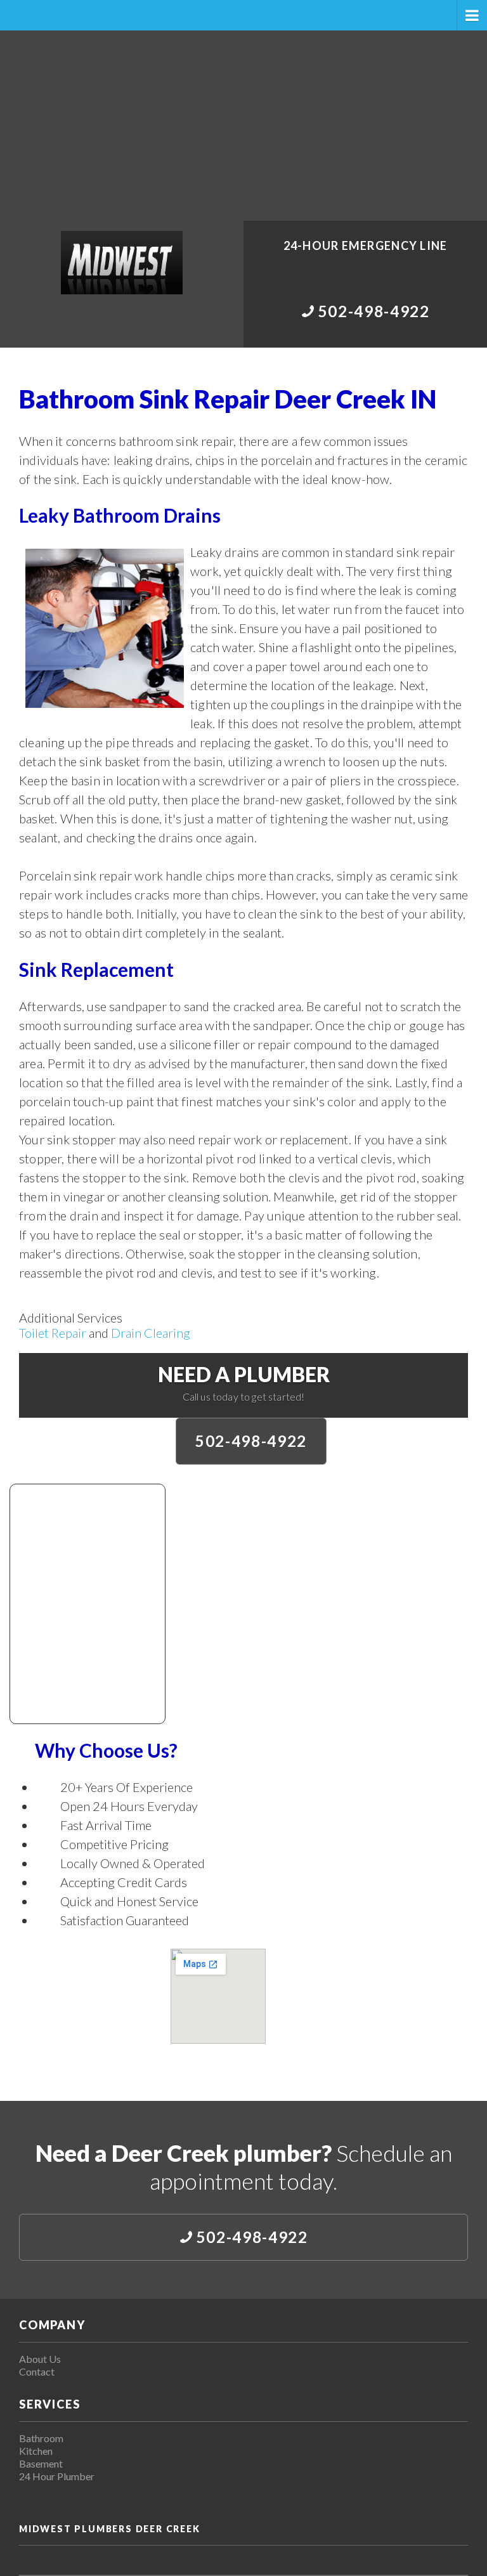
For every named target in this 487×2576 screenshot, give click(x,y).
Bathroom (41, 2438)
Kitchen (36, 2451)
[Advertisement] (243, 126)
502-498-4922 (251, 1441)
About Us (40, 2359)
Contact (37, 2371)
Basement (41, 2463)
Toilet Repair (53, 1333)
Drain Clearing (151, 1333)
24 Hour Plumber (57, 2476)
